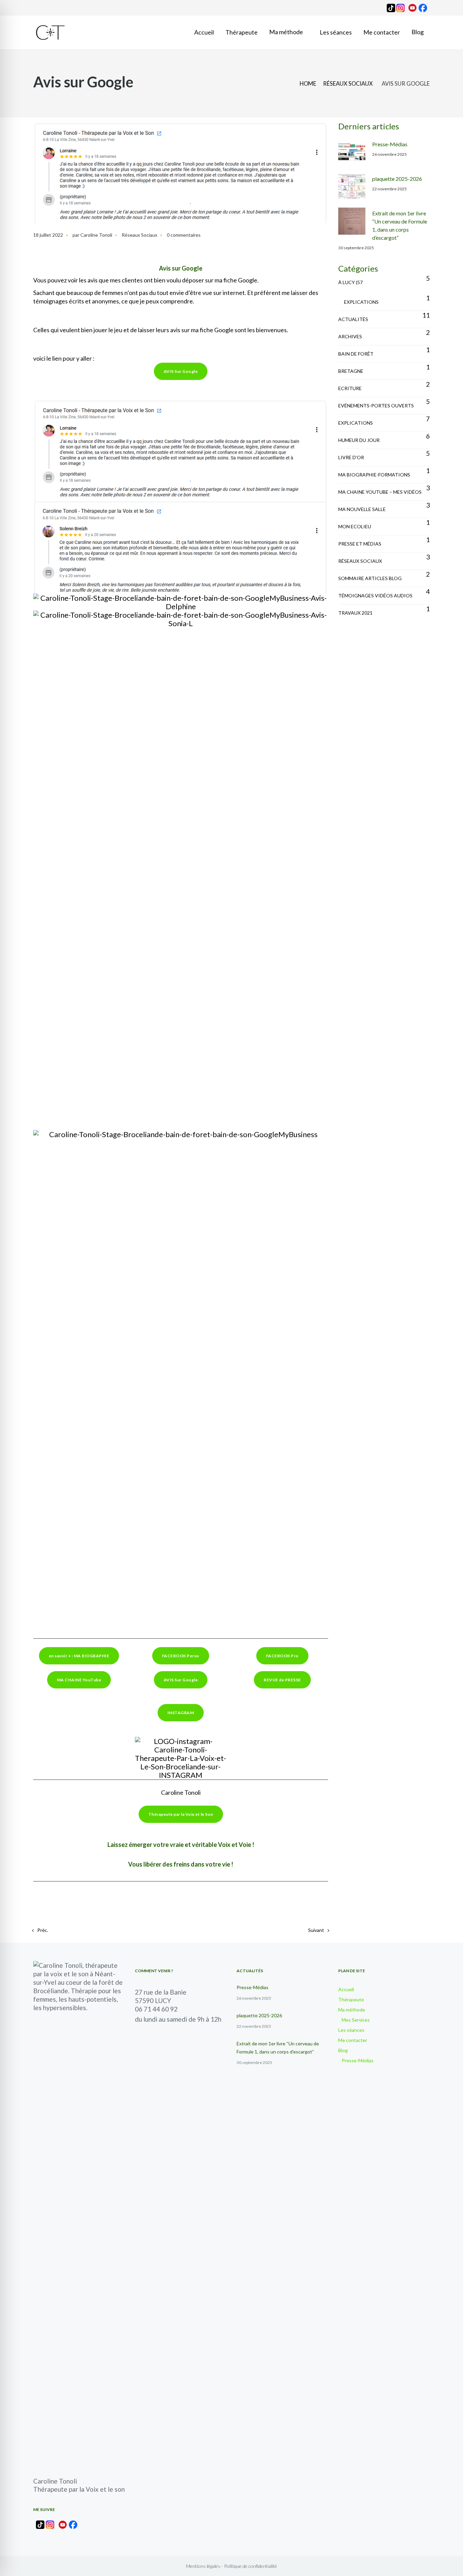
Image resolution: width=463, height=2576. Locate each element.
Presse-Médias (390, 144)
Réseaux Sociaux (348, 84)
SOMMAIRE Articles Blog (370, 578)
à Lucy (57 (350, 282)
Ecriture (350, 388)
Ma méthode (352, 2010)
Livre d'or (351, 457)
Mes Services (356, 2020)
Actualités (353, 319)
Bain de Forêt (356, 354)
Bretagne (351, 371)
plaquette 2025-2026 (397, 179)
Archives (350, 336)
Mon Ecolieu (355, 526)
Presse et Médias (360, 544)
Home (308, 84)
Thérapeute (351, 1999)
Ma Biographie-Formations (374, 475)
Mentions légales (203, 2566)
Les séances (351, 2030)
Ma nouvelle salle (362, 509)
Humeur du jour (359, 440)
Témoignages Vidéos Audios (375, 595)
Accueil (346, 1989)
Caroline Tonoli (96, 235)
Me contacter (353, 2040)
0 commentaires (184, 235)
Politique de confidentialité (250, 2566)
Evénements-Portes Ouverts (376, 406)
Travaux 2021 (355, 613)
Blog (343, 2050)
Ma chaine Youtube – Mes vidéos (380, 492)
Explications (361, 302)
